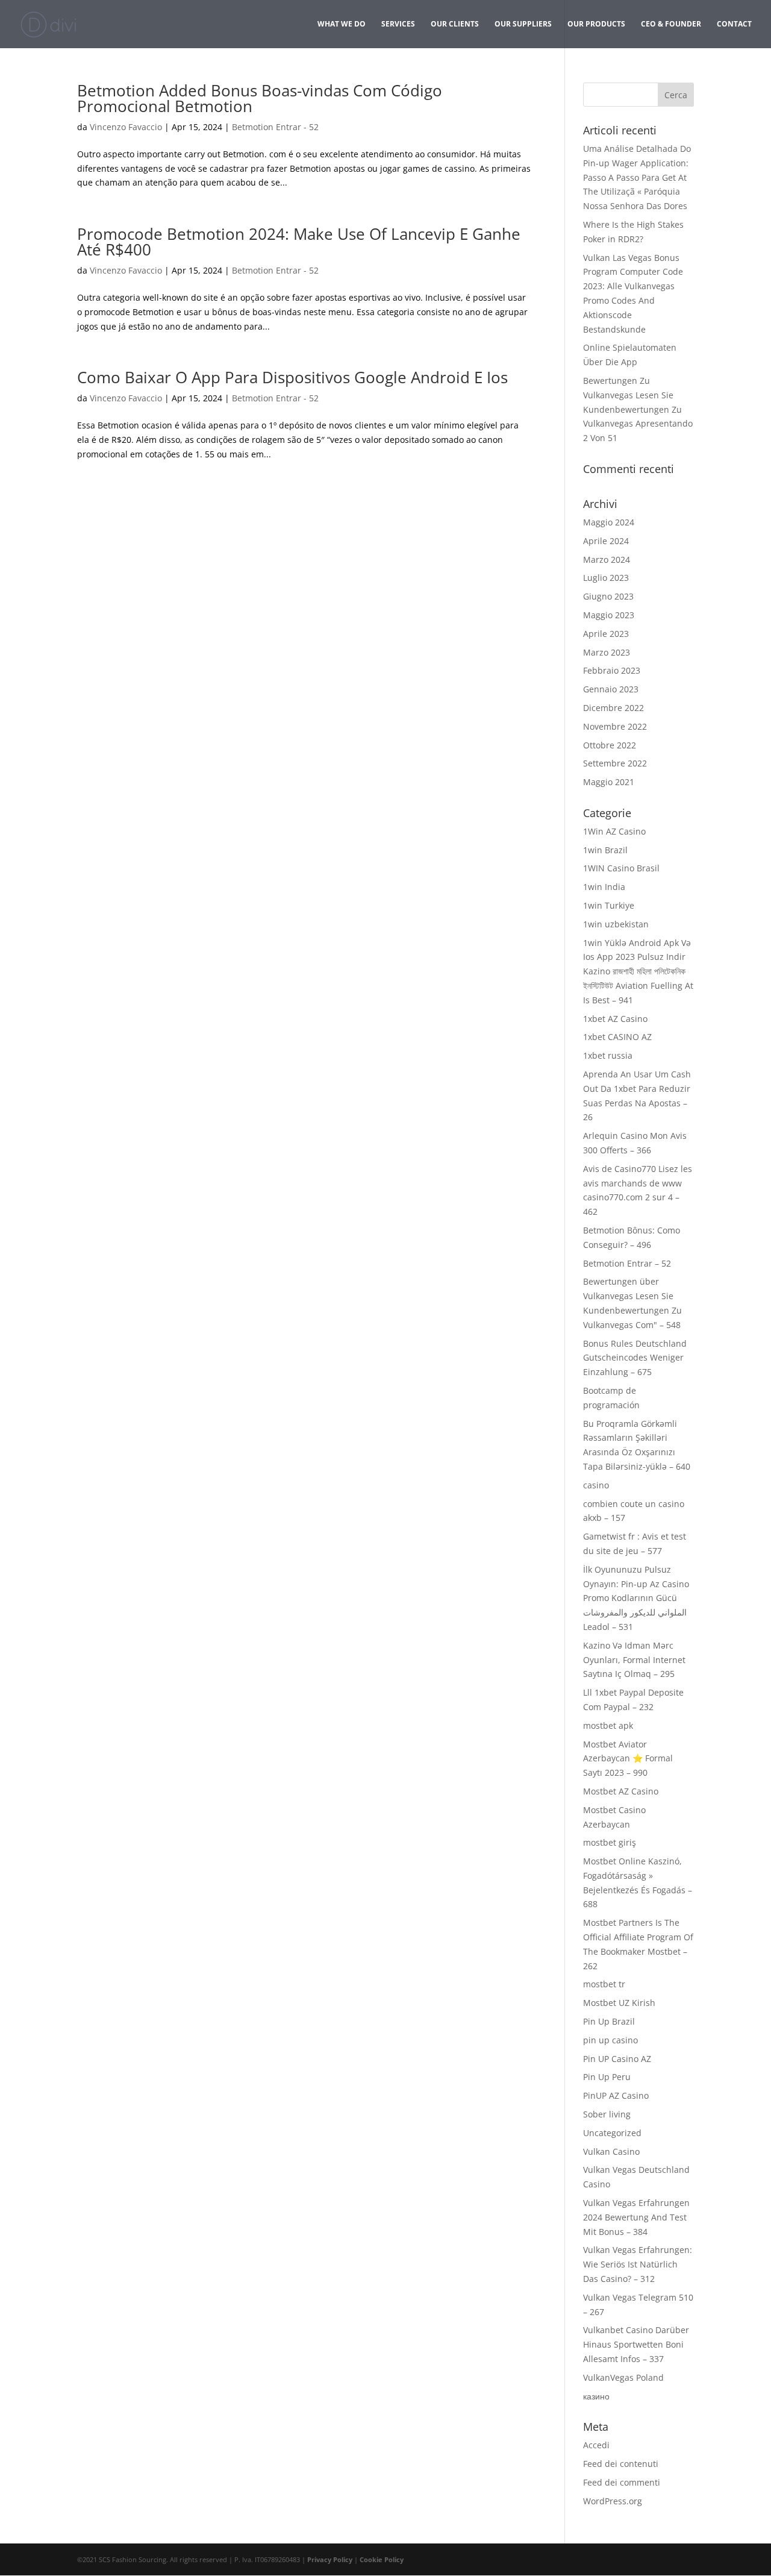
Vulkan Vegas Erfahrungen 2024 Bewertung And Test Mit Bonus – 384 (636, 2217)
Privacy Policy (330, 2559)
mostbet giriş (610, 1842)
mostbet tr (604, 1984)
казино (596, 2396)
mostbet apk (608, 1725)
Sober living (607, 2114)
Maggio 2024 (609, 522)
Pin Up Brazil (609, 2021)
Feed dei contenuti (621, 2464)
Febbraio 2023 (612, 670)
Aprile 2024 (606, 541)
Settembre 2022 (615, 763)
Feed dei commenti (622, 2482)
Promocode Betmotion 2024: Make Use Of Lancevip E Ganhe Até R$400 (299, 242)
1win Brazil (605, 850)
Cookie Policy (382, 2559)
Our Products (596, 24)
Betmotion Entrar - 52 (275, 127)
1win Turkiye (609, 905)
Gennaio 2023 (611, 689)
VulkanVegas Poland (623, 2377)
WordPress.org (613, 2501)
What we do (342, 24)
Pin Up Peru (607, 2077)
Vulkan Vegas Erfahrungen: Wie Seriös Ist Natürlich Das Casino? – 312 (638, 2264)
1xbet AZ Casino (615, 1019)
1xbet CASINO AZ (617, 1037)
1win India (604, 887)
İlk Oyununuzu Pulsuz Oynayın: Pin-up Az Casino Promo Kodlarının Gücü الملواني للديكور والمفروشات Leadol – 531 (636, 1598)
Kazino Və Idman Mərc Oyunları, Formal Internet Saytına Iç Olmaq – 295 (634, 1660)
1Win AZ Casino (614, 831)
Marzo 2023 (607, 652)
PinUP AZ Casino (616, 2095)
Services (398, 24)
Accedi (596, 2445)
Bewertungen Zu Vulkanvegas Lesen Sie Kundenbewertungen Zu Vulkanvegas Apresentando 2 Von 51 (638, 409)
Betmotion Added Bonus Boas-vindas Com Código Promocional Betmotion (260, 98)
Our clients (455, 24)
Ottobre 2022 (610, 745)
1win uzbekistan (616, 924)
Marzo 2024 (607, 559)
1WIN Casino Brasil (621, 868)
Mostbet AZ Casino (621, 1791)
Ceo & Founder (671, 24)
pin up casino (610, 2040)
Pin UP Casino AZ (617, 2059)
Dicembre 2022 (613, 708)
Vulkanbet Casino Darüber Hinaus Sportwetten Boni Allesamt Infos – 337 (636, 2344)
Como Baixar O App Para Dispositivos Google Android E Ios (292, 377)
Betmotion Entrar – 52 (627, 1263)
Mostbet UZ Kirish (619, 2003)
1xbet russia (608, 1055)
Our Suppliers (523, 24)
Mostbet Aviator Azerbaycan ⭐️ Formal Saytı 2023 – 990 (628, 1759)
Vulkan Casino (611, 2151)
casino (596, 1485)
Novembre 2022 (615, 726)
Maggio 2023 (609, 615)
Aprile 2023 (606, 634)
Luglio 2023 (606, 578)
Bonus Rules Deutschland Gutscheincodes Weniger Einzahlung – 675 (635, 1358)
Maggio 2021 (609, 782)
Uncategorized (612, 2133)
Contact (734, 24)
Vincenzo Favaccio (126, 127)
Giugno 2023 (608, 596)
